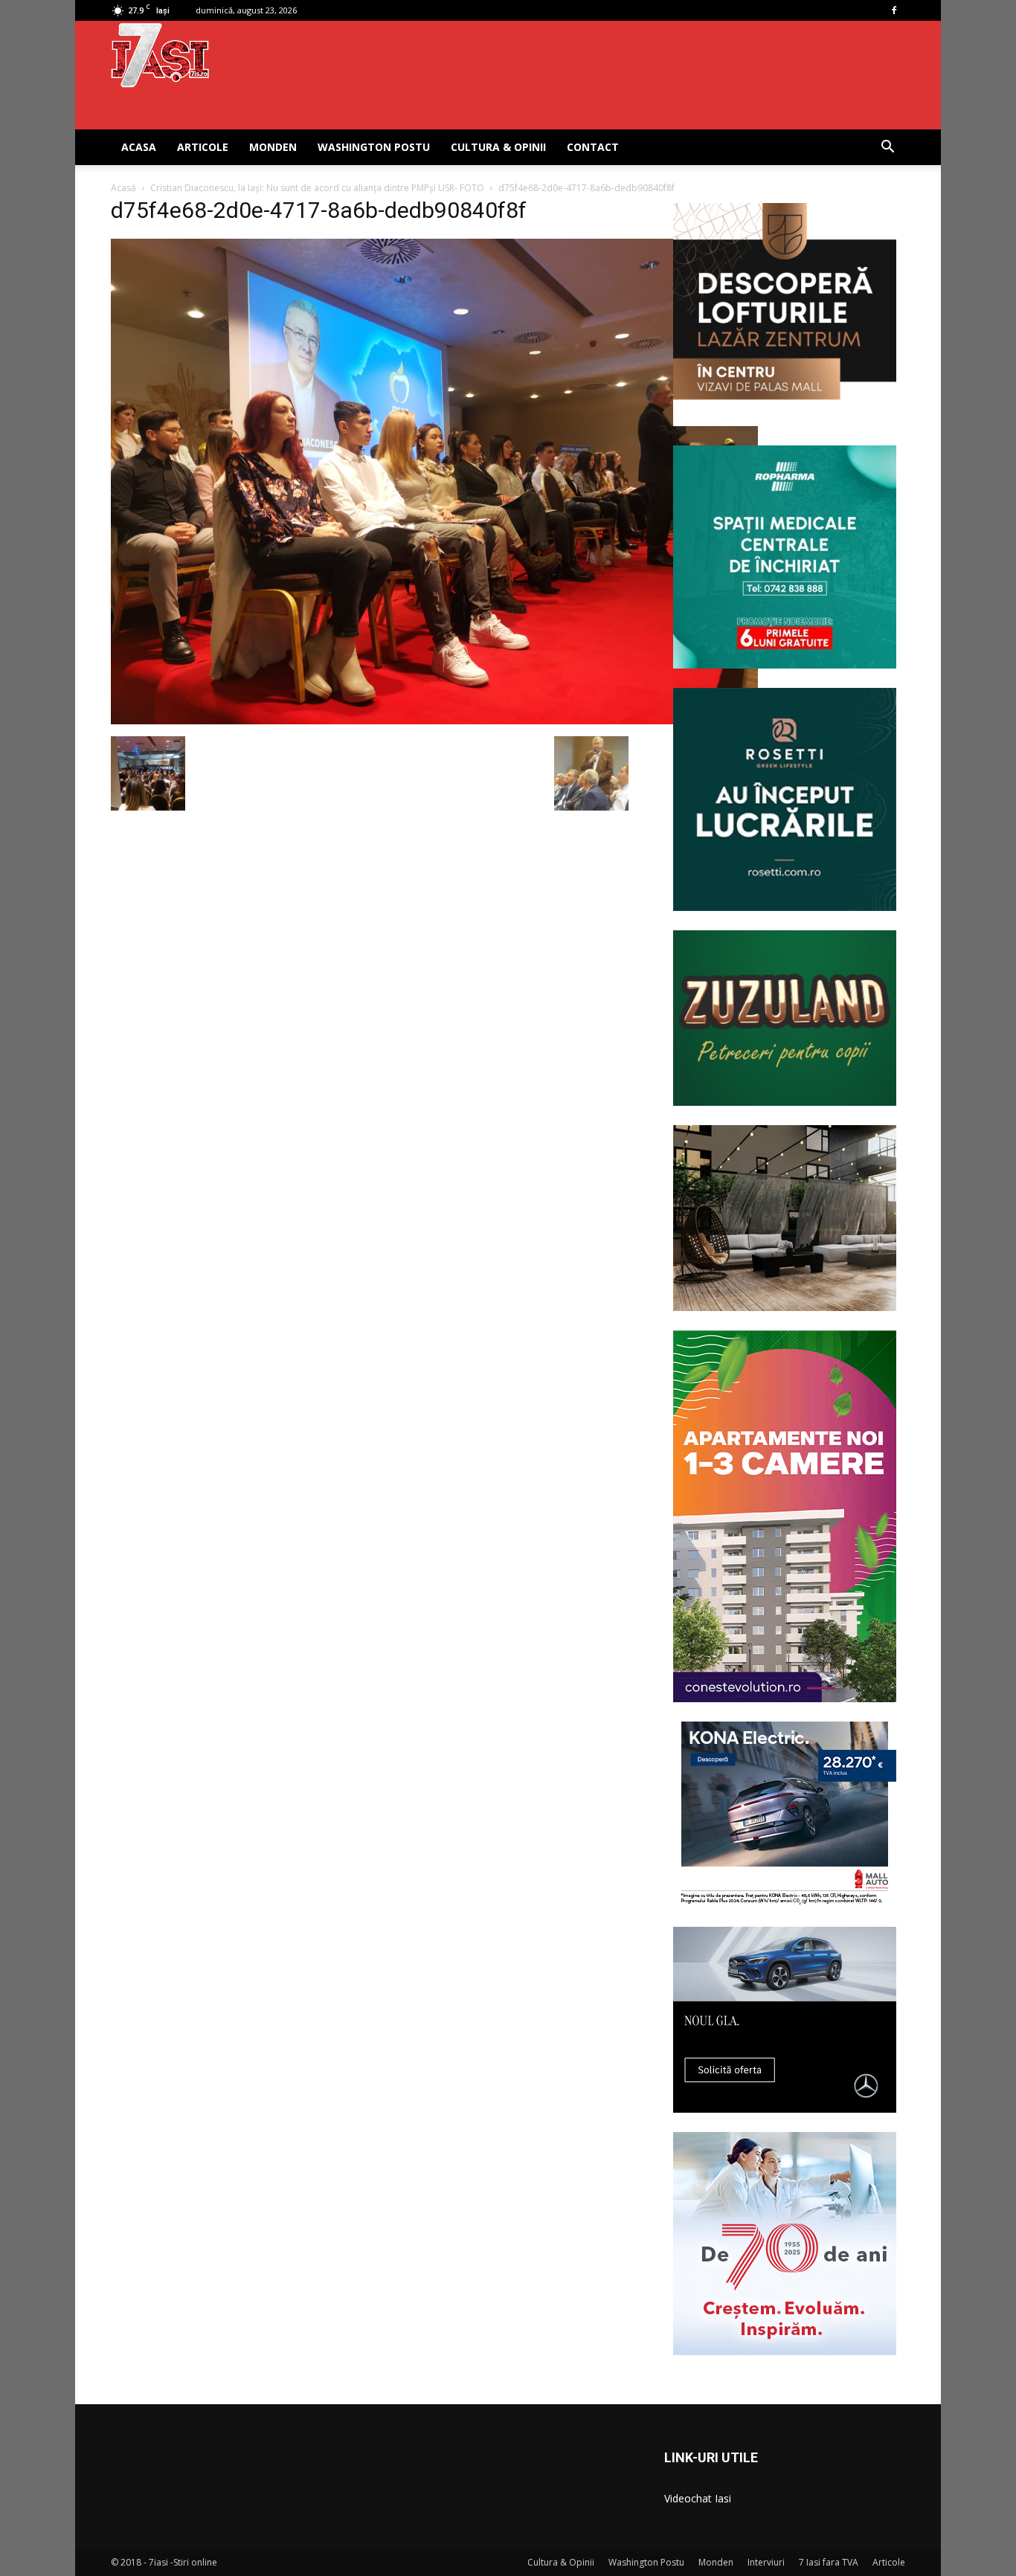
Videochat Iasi (698, 2498)
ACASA (139, 147)
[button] (887, 148)
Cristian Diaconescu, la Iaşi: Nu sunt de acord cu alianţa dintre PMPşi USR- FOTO (317, 188)
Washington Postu (374, 147)
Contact (593, 147)
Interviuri (766, 2562)
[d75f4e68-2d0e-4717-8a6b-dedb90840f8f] (434, 721)
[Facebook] (894, 10)
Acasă (123, 188)
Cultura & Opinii (498, 147)
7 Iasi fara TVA (829, 2562)
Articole (203, 147)
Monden (273, 147)
